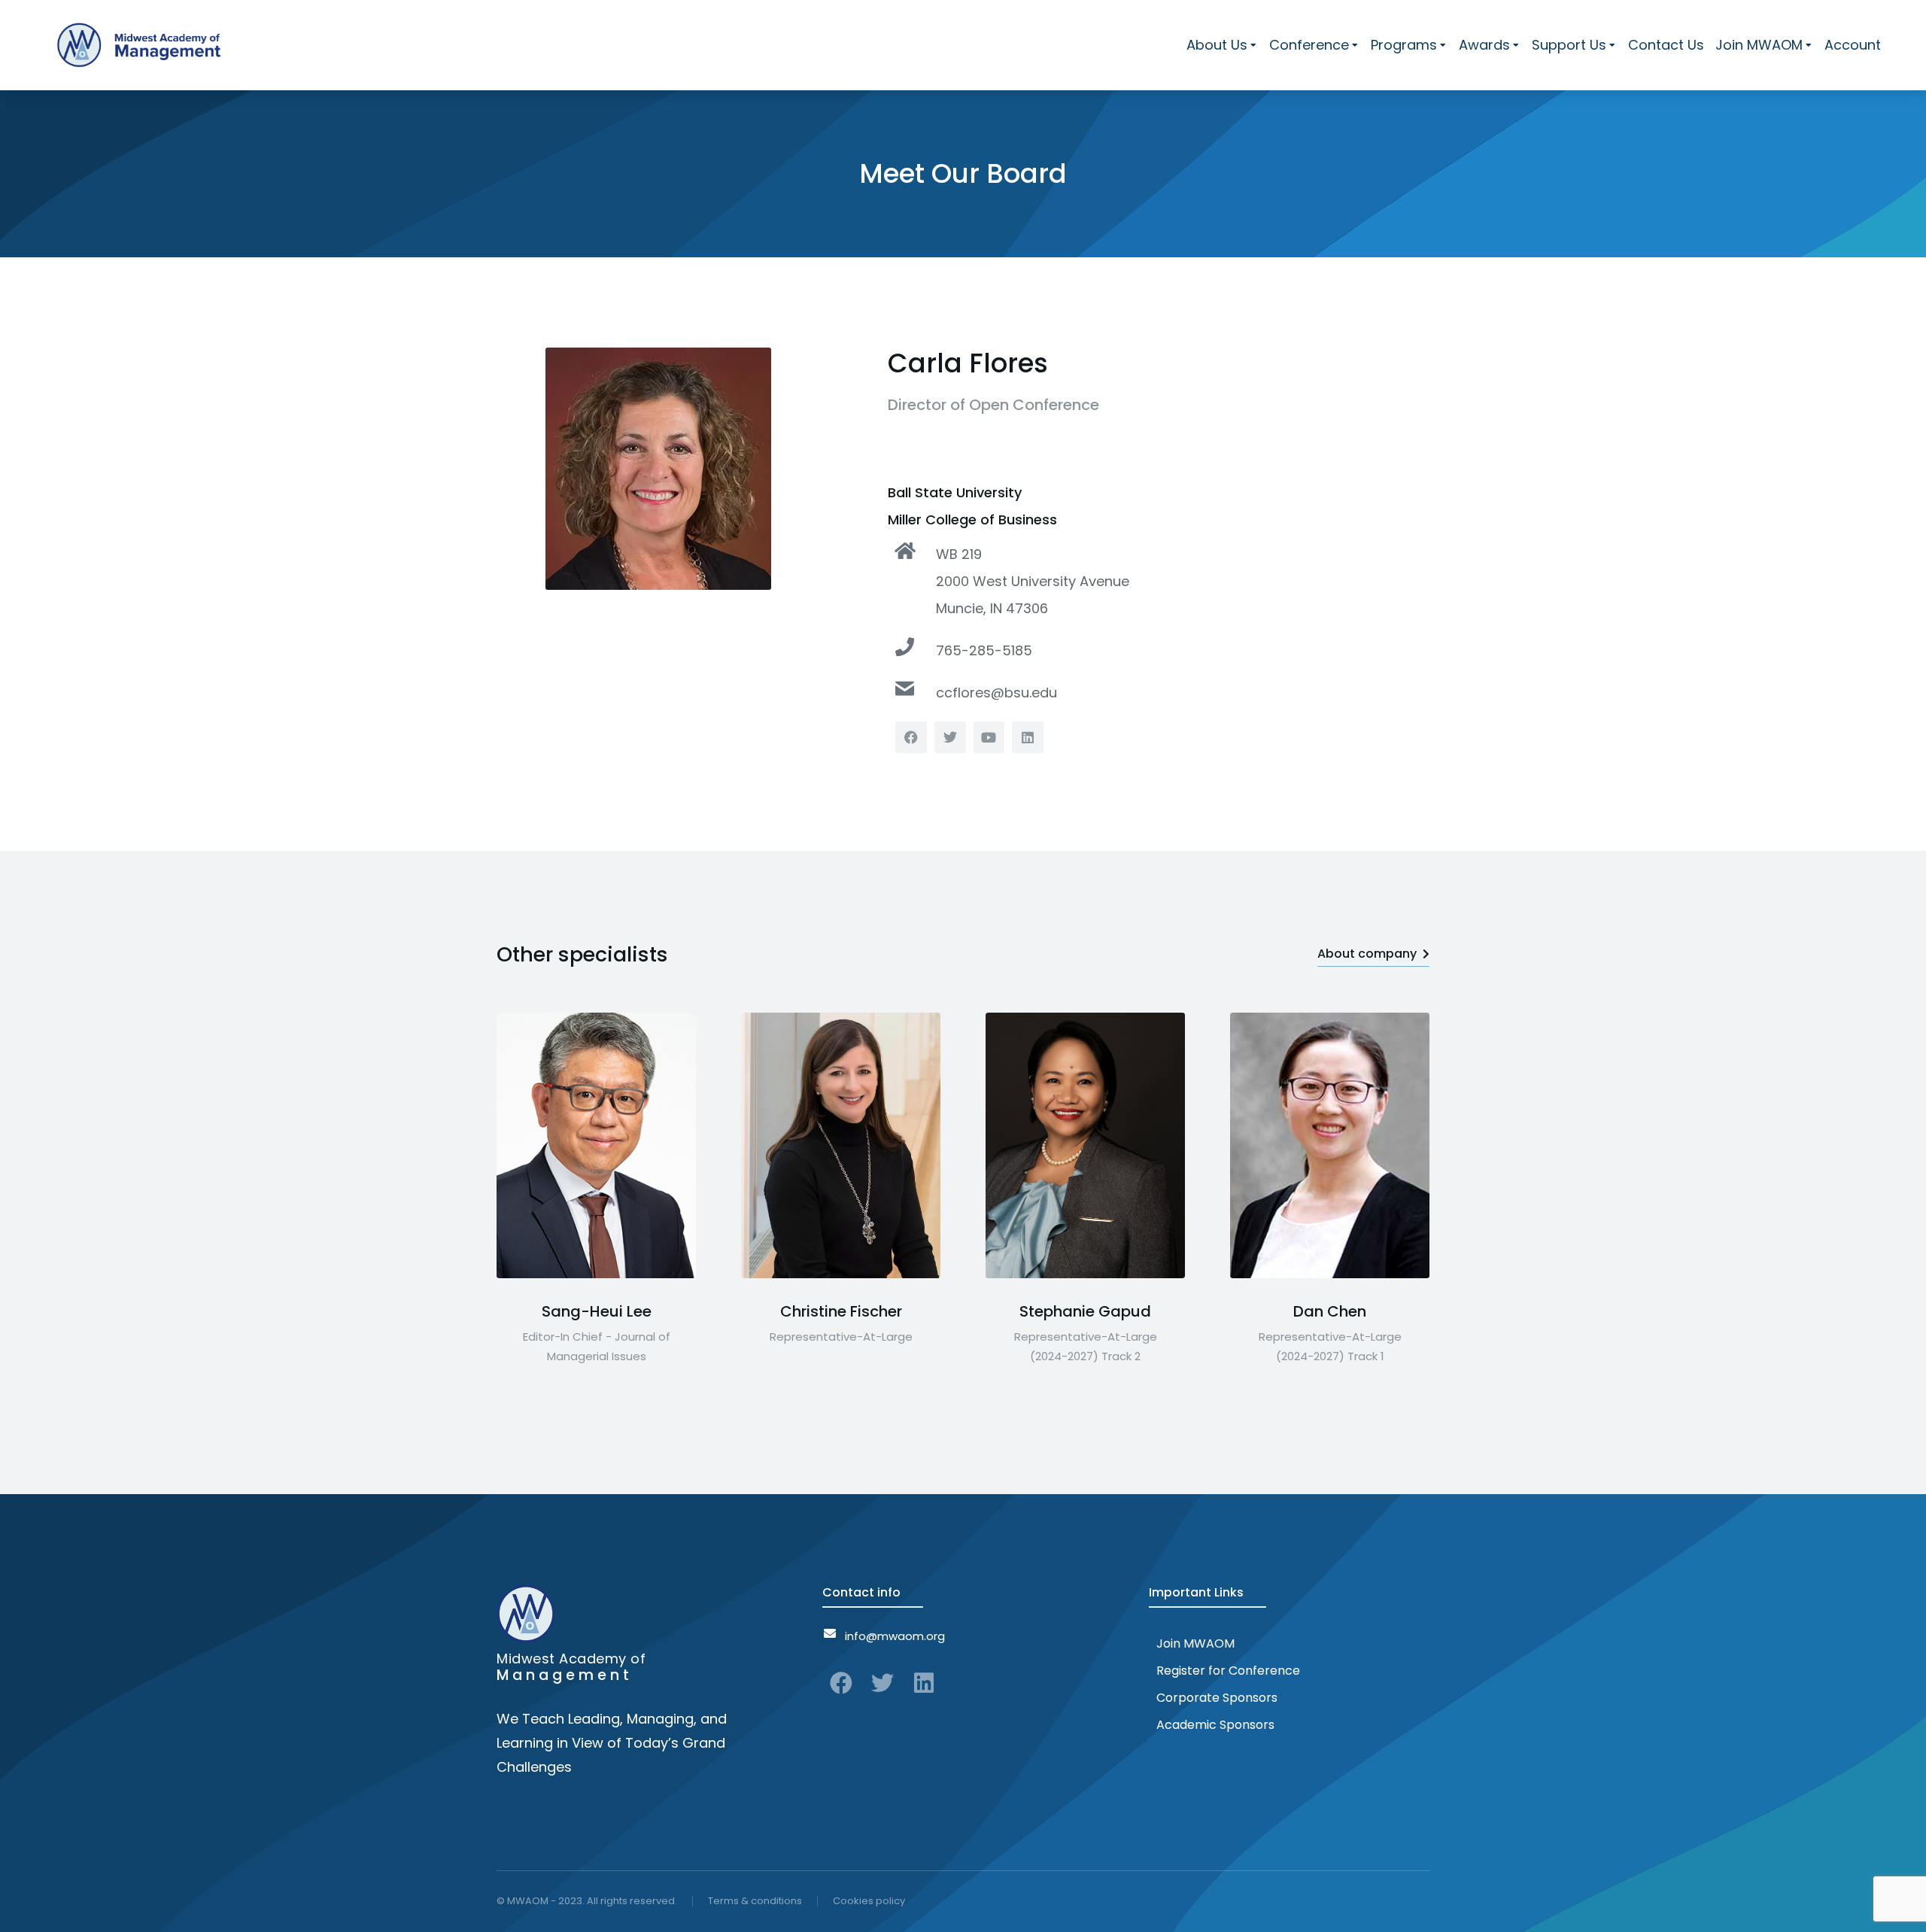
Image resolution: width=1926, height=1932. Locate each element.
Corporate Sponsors (1217, 1698)
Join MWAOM (1195, 1643)
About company (1367, 954)
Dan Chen (1330, 1311)
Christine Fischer (841, 1311)
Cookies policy (869, 1901)
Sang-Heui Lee (597, 1311)
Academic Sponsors (1215, 1725)
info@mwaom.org (895, 1636)
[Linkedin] (924, 1683)
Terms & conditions (755, 1901)
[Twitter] (882, 1683)
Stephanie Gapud (1085, 1311)
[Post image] (596, 1145)
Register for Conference (1228, 1671)
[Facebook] (841, 1683)
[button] (497, 1146)
